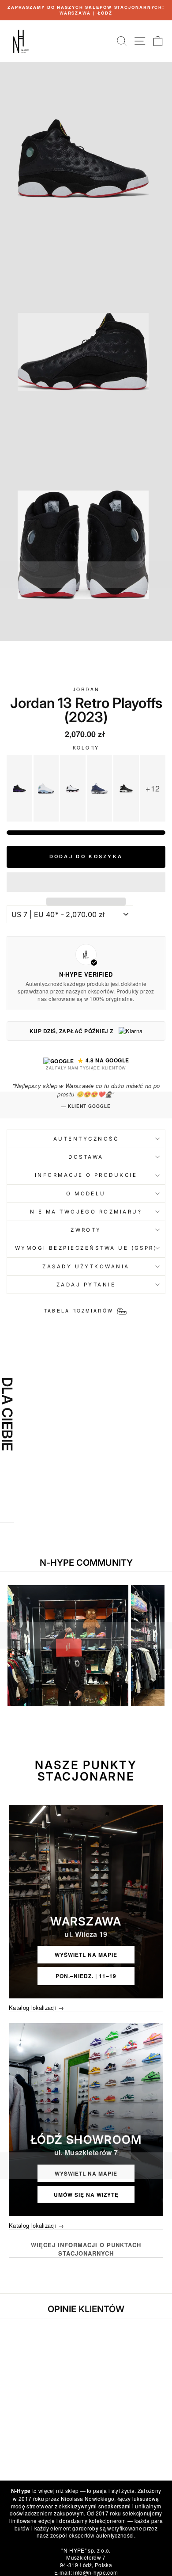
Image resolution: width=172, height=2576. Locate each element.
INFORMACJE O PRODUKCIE (86, 1175)
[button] (86, 882)
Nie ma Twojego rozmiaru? (86, 1212)
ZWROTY (86, 1230)
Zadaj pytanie (86, 1285)
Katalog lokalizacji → (37, 2008)
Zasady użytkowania (86, 1267)
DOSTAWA (86, 1157)
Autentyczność (86, 1139)
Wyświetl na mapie (86, 1955)
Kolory (86, 748)
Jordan (86, 689)
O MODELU (86, 1194)
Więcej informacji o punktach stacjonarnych (86, 2249)
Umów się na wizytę (86, 2195)
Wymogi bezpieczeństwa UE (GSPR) (86, 1248)
